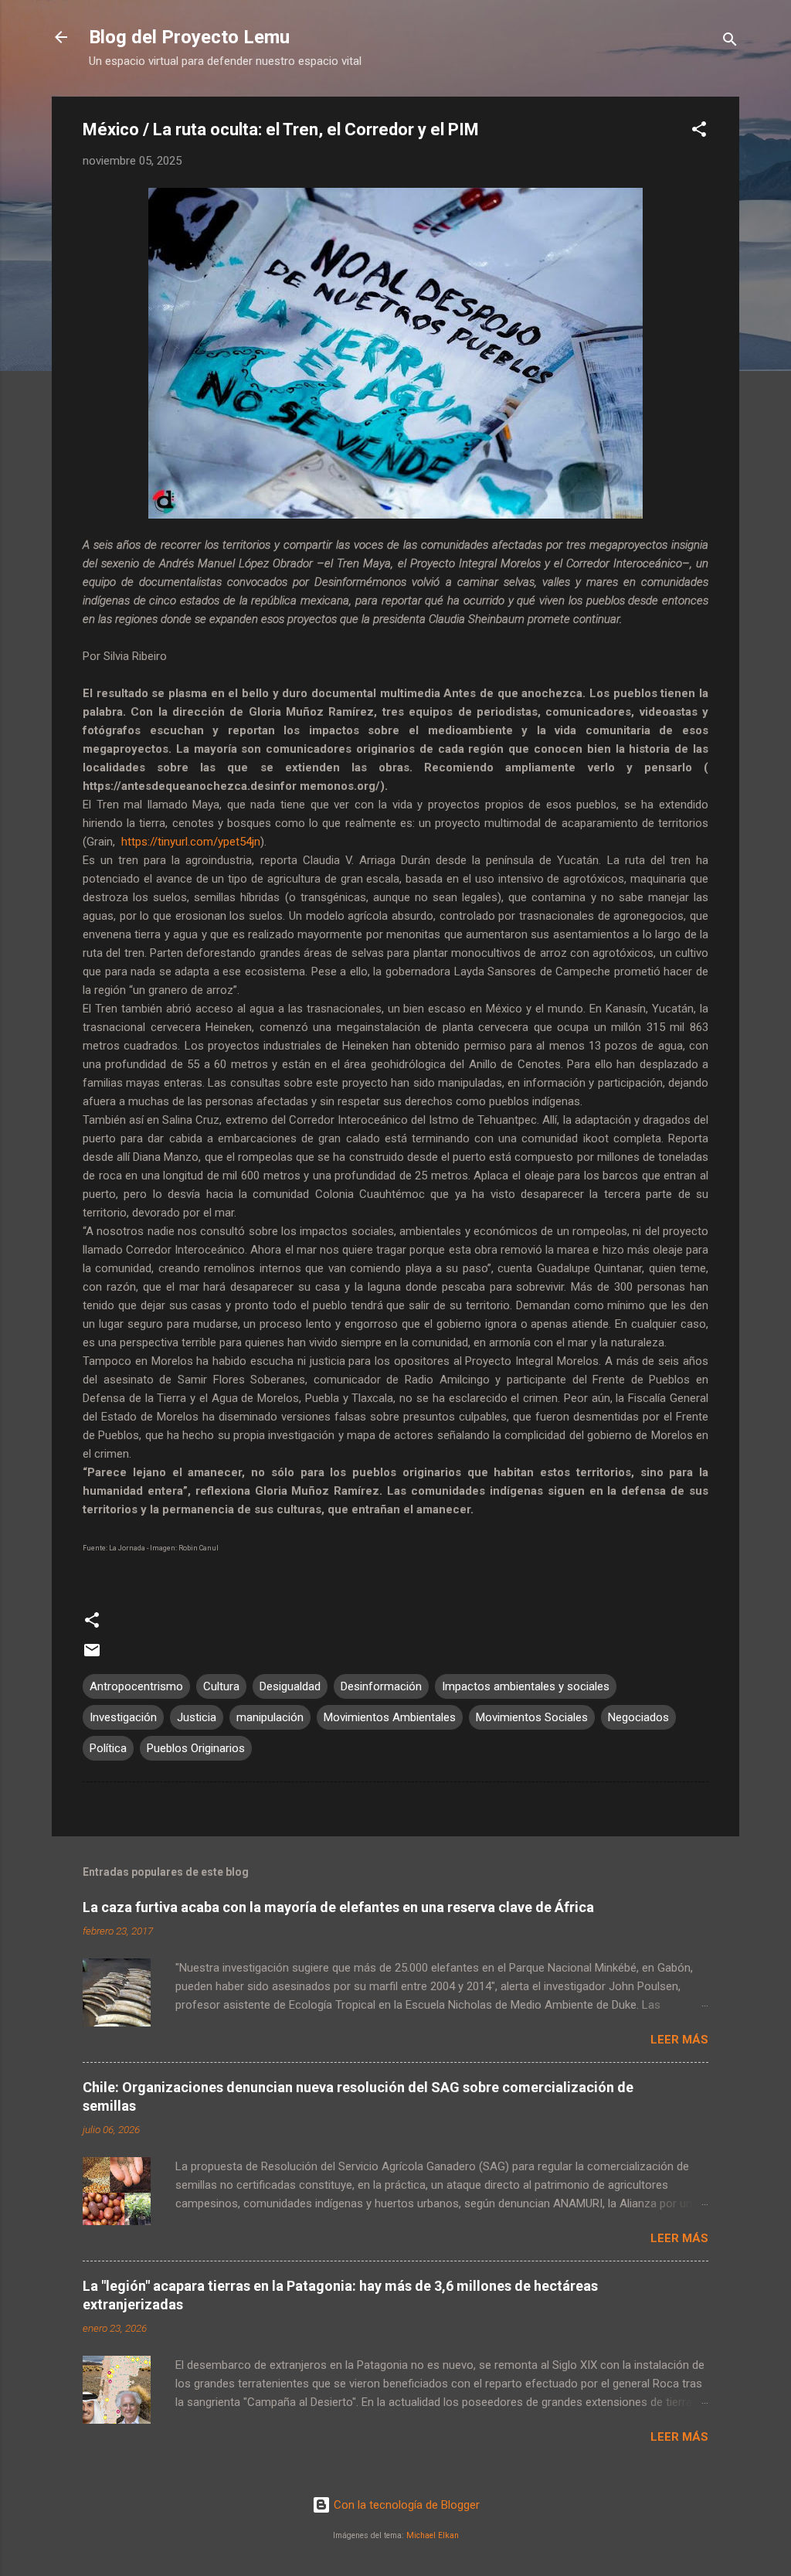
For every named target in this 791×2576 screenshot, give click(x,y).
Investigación (123, 1717)
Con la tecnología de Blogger (405, 2505)
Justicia (197, 1717)
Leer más (679, 2040)
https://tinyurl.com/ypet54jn (191, 842)
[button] (699, 132)
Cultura (221, 1686)
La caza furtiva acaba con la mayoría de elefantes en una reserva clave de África (338, 1907)
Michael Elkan (433, 2535)
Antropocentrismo (136, 1686)
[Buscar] (730, 42)
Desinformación (381, 1686)
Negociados (638, 1717)
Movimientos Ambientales (390, 1717)
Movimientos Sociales (532, 1717)
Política (108, 1748)
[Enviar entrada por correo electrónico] (92, 1656)
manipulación (270, 1717)
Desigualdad (290, 1686)
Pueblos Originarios (196, 1748)
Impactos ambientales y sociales (526, 1686)
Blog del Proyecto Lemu (189, 37)
